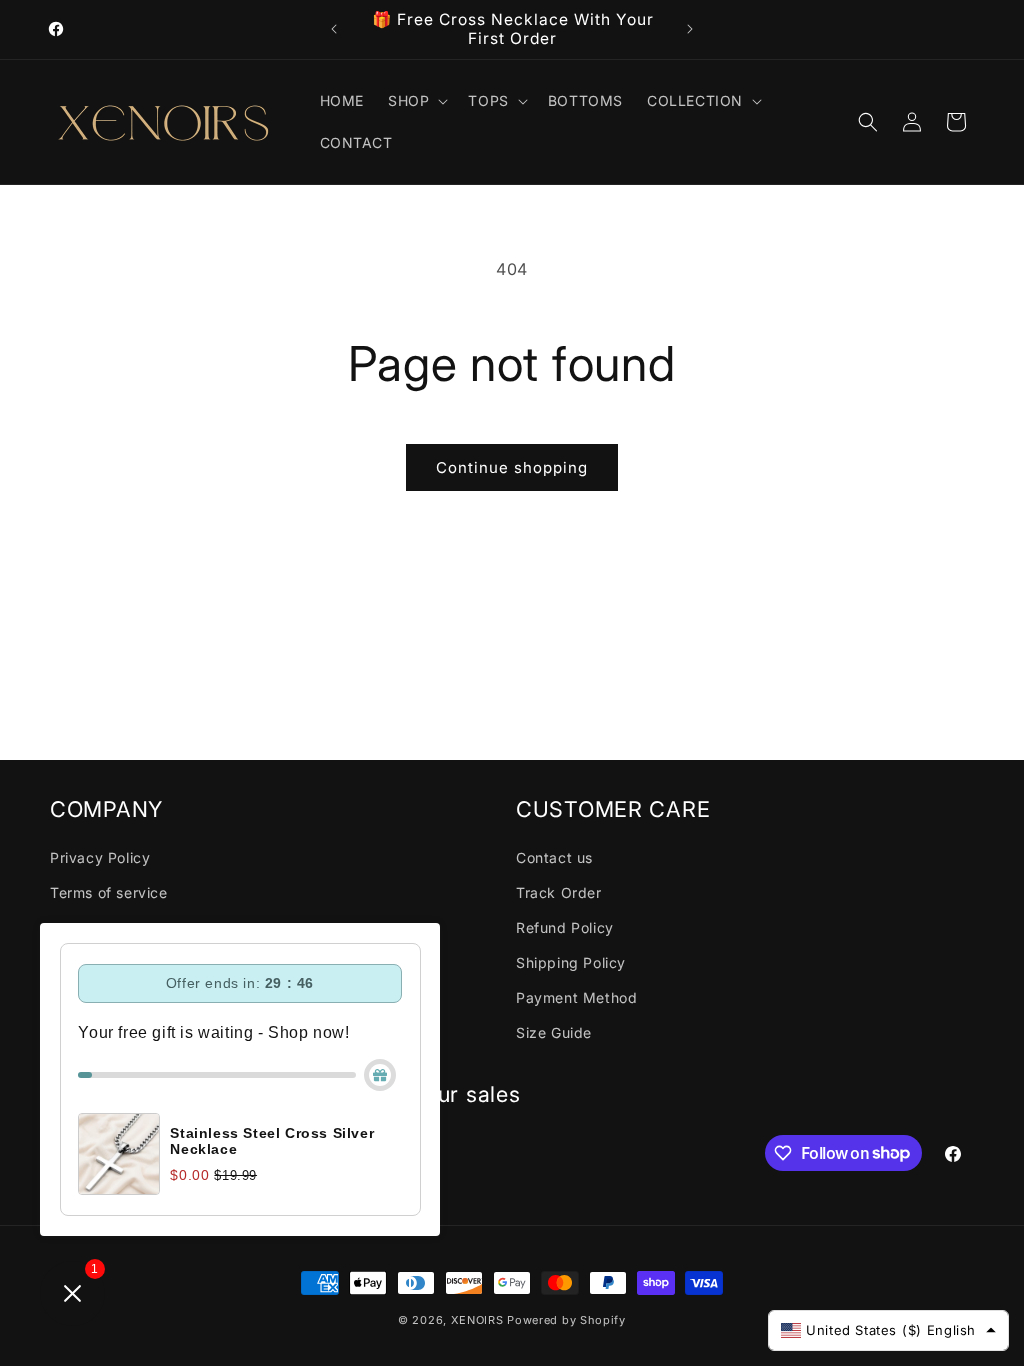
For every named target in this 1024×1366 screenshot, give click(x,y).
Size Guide (554, 1032)
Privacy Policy (100, 857)
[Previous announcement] (334, 29)
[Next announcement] (690, 29)
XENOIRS (477, 1320)
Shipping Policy (571, 962)
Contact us (554, 857)
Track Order (559, 892)
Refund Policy (565, 927)
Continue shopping (512, 467)
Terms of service (109, 892)
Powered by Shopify (566, 1320)
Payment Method (576, 997)
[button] (416, 101)
